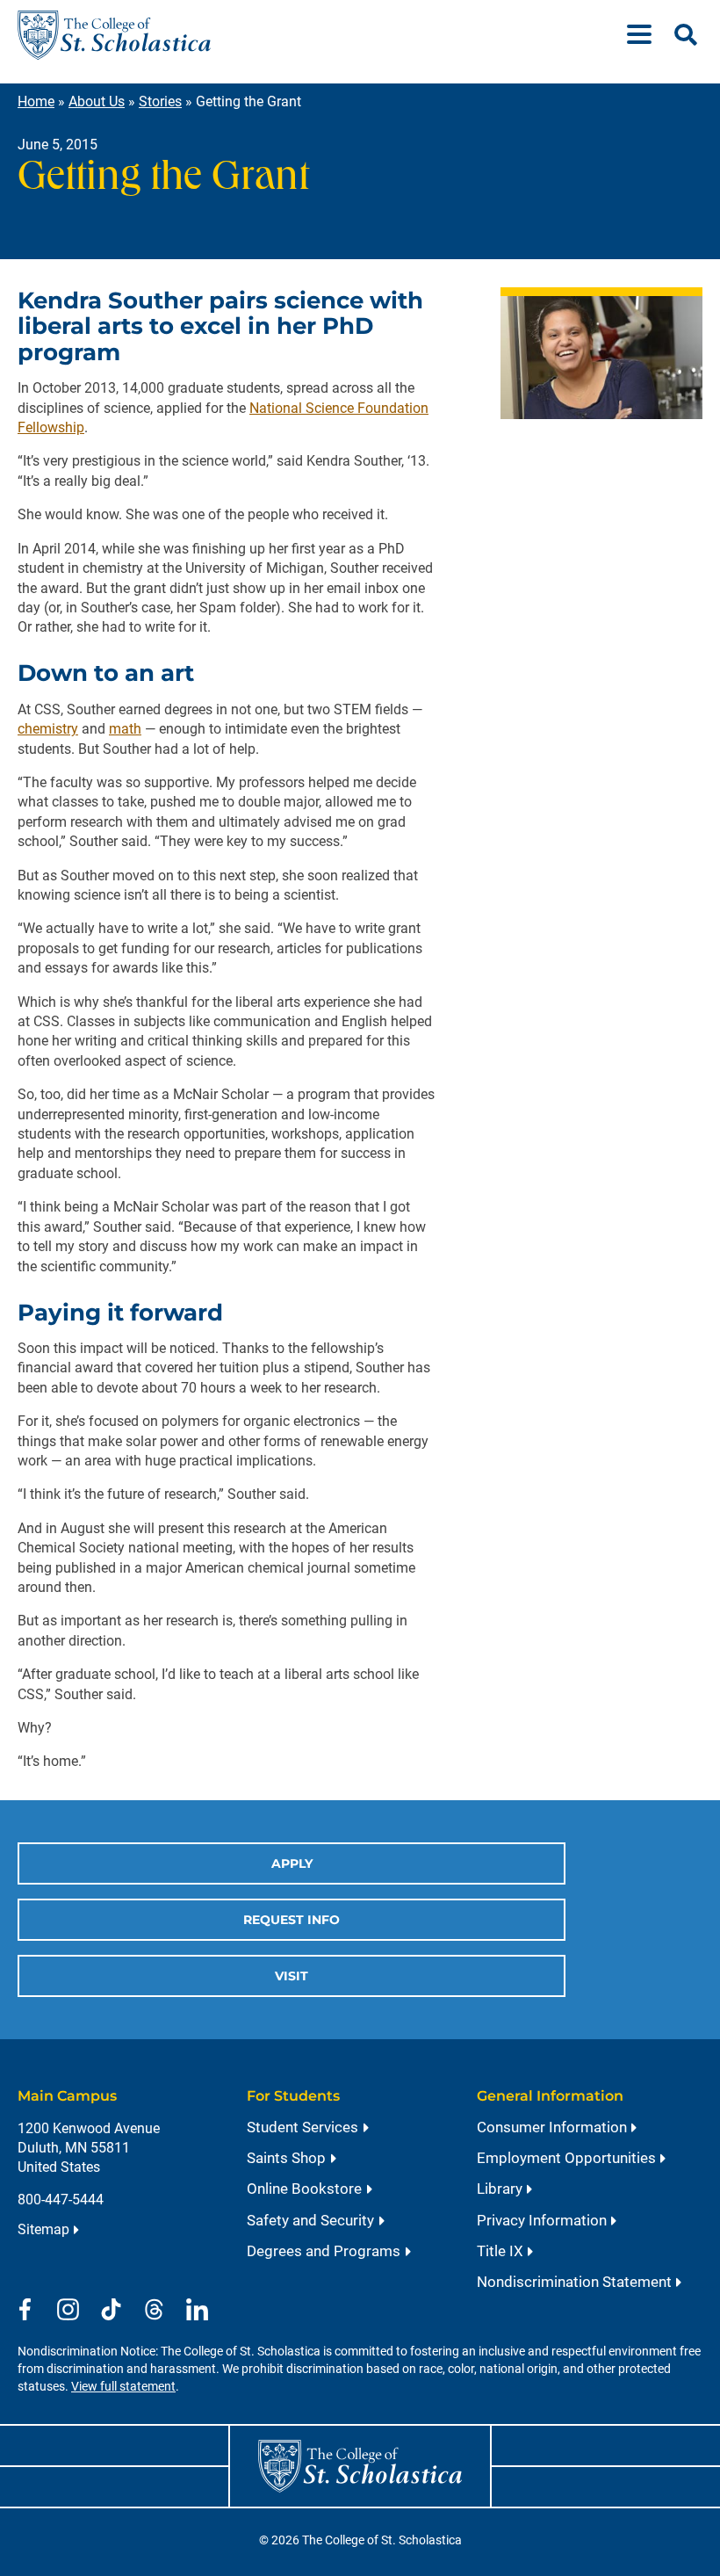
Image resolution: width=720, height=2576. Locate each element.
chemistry (48, 729)
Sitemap (43, 2229)
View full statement (123, 2387)
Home (36, 101)
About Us (97, 101)
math (125, 729)
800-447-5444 (61, 2200)
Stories (160, 101)
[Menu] (646, 35)
